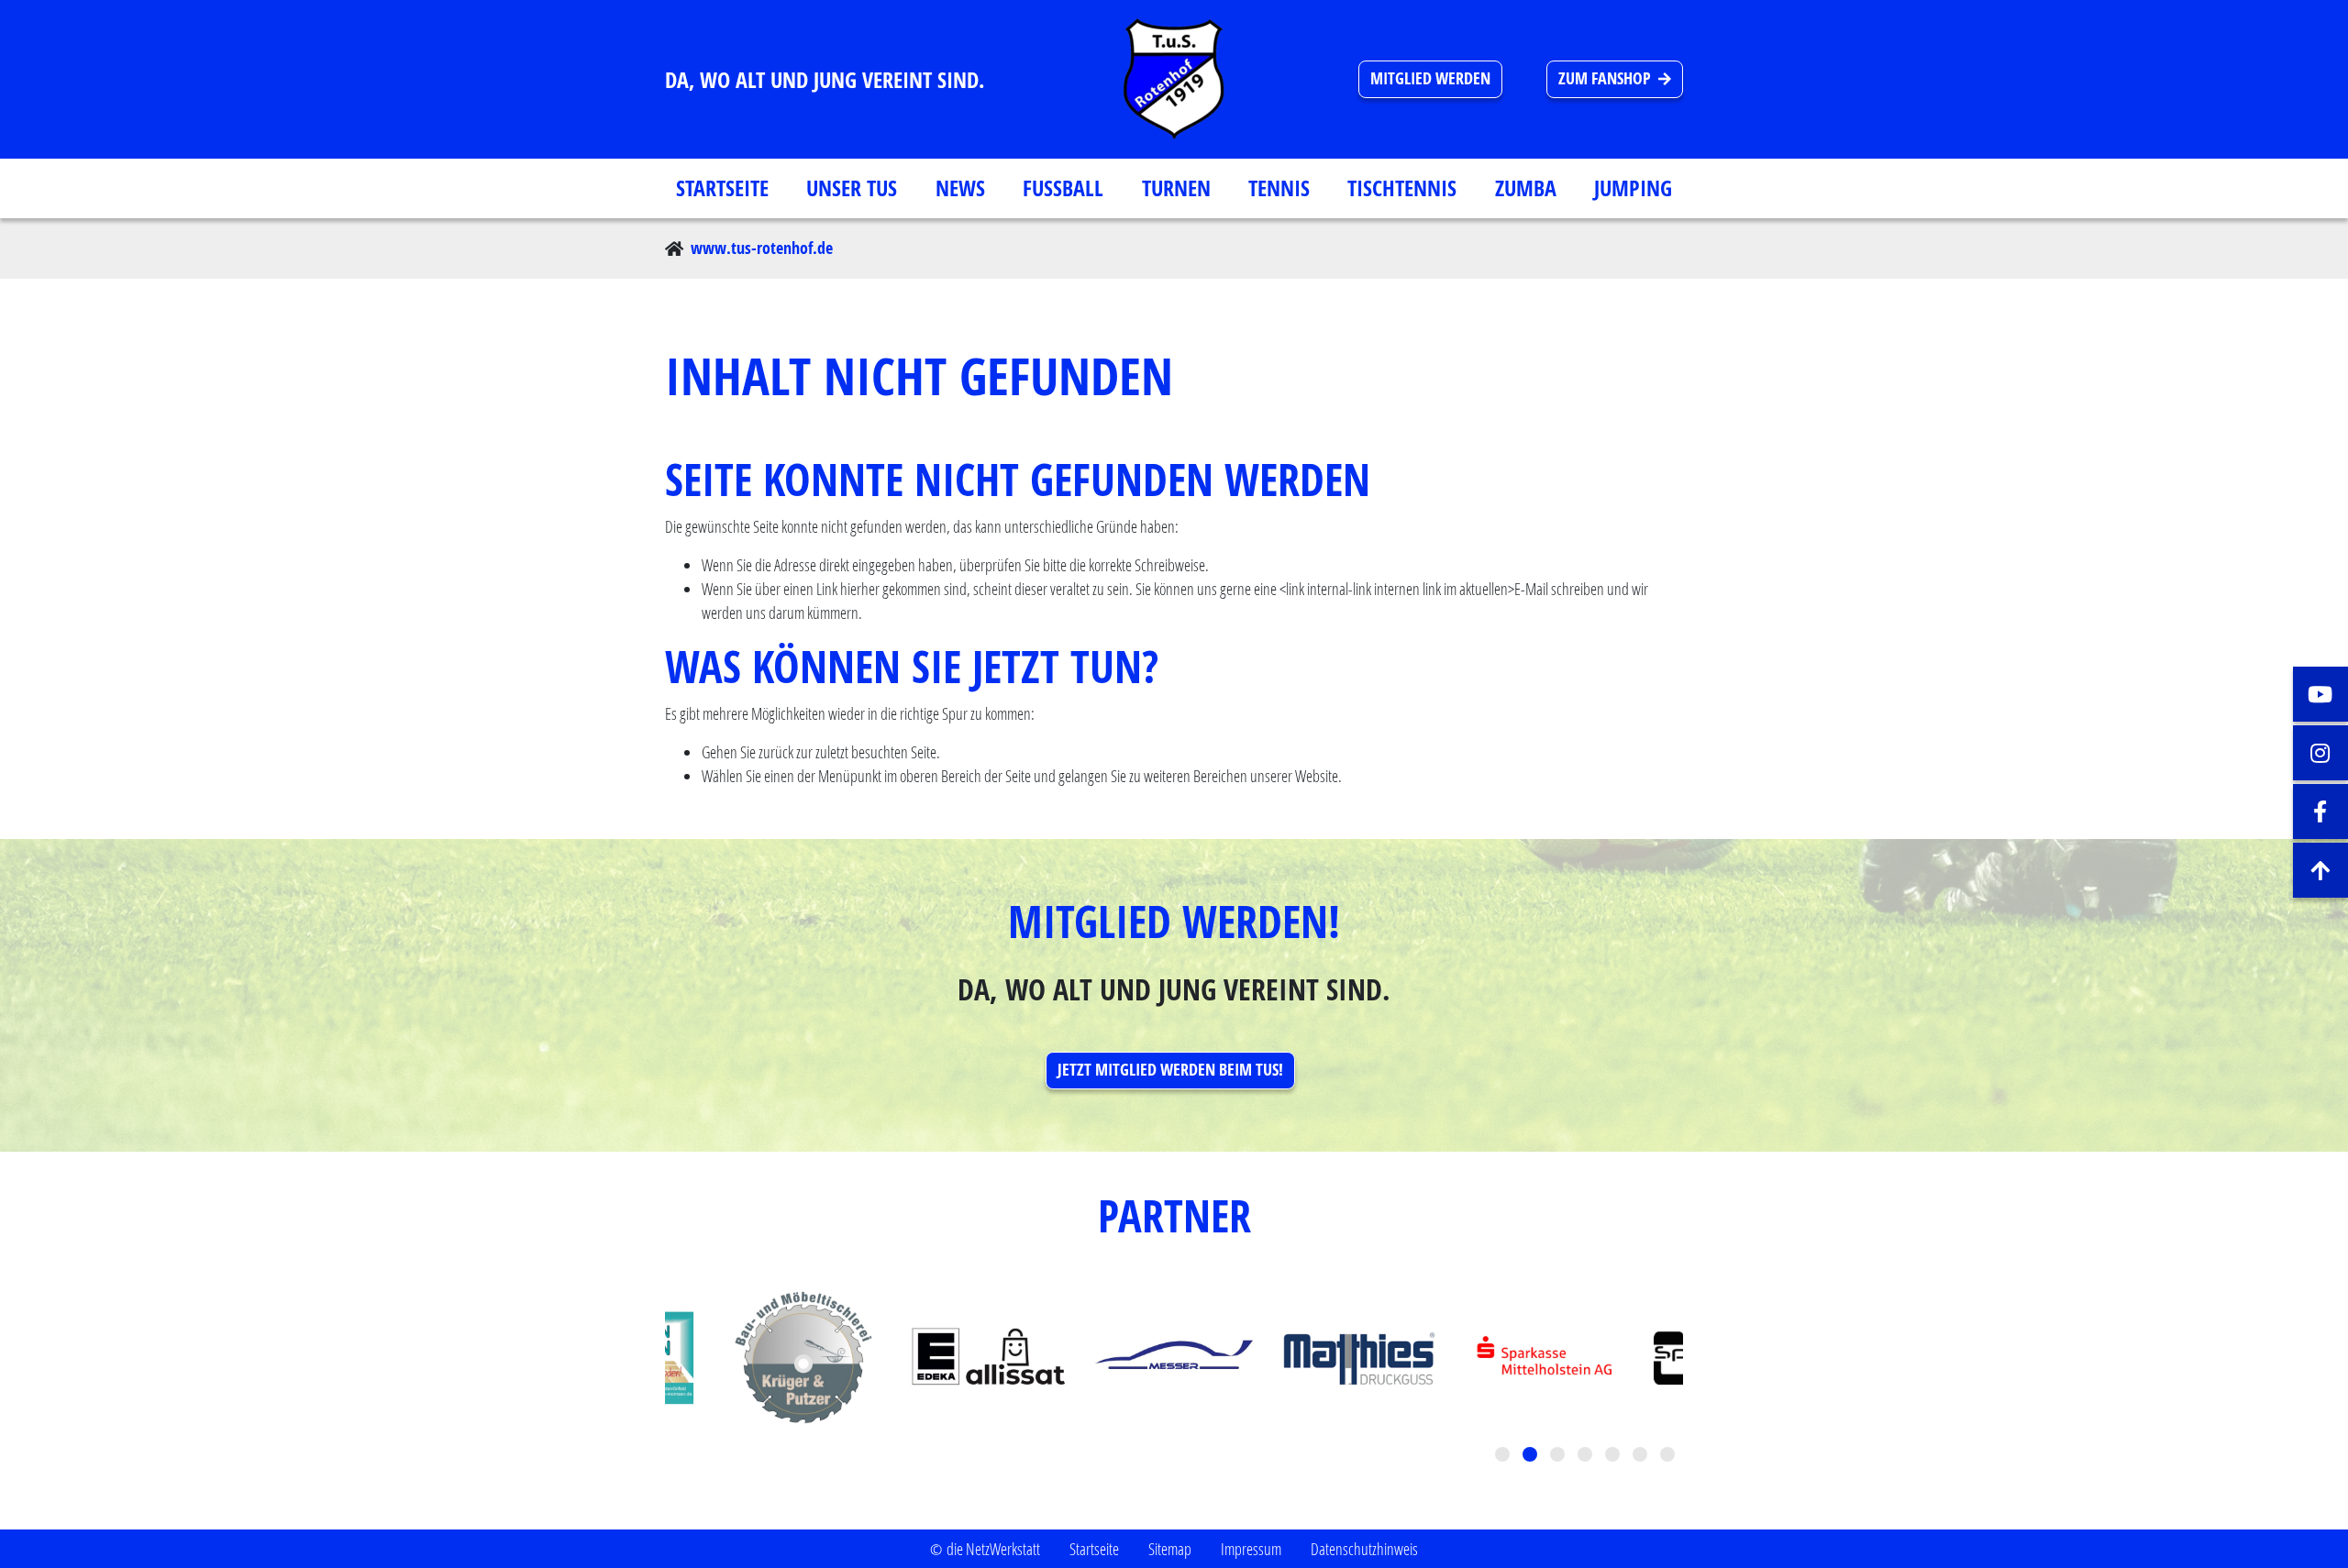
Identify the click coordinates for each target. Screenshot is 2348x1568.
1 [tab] (1504, 1456)
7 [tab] (1669, 1456)
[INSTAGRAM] (2320, 753)
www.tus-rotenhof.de (762, 248)
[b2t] (2320, 870)
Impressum (1251, 1549)
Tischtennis (1402, 188)
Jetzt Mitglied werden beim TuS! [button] (1170, 1070)
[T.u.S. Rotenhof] (1174, 79)
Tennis (1279, 188)
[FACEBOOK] (2320, 812)
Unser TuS (852, 188)
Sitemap (1170, 1549)
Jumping (1633, 188)
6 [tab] (1642, 1456)
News (960, 188)
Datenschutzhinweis (1364, 1549)
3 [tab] (1559, 1456)
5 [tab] (1614, 1456)
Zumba (1526, 188)
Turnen (1176, 188)
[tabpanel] (1174, 1358)
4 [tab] (1587, 1456)
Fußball (1063, 188)
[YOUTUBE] (2320, 694)
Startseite (722, 188)
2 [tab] (1532, 1456)
